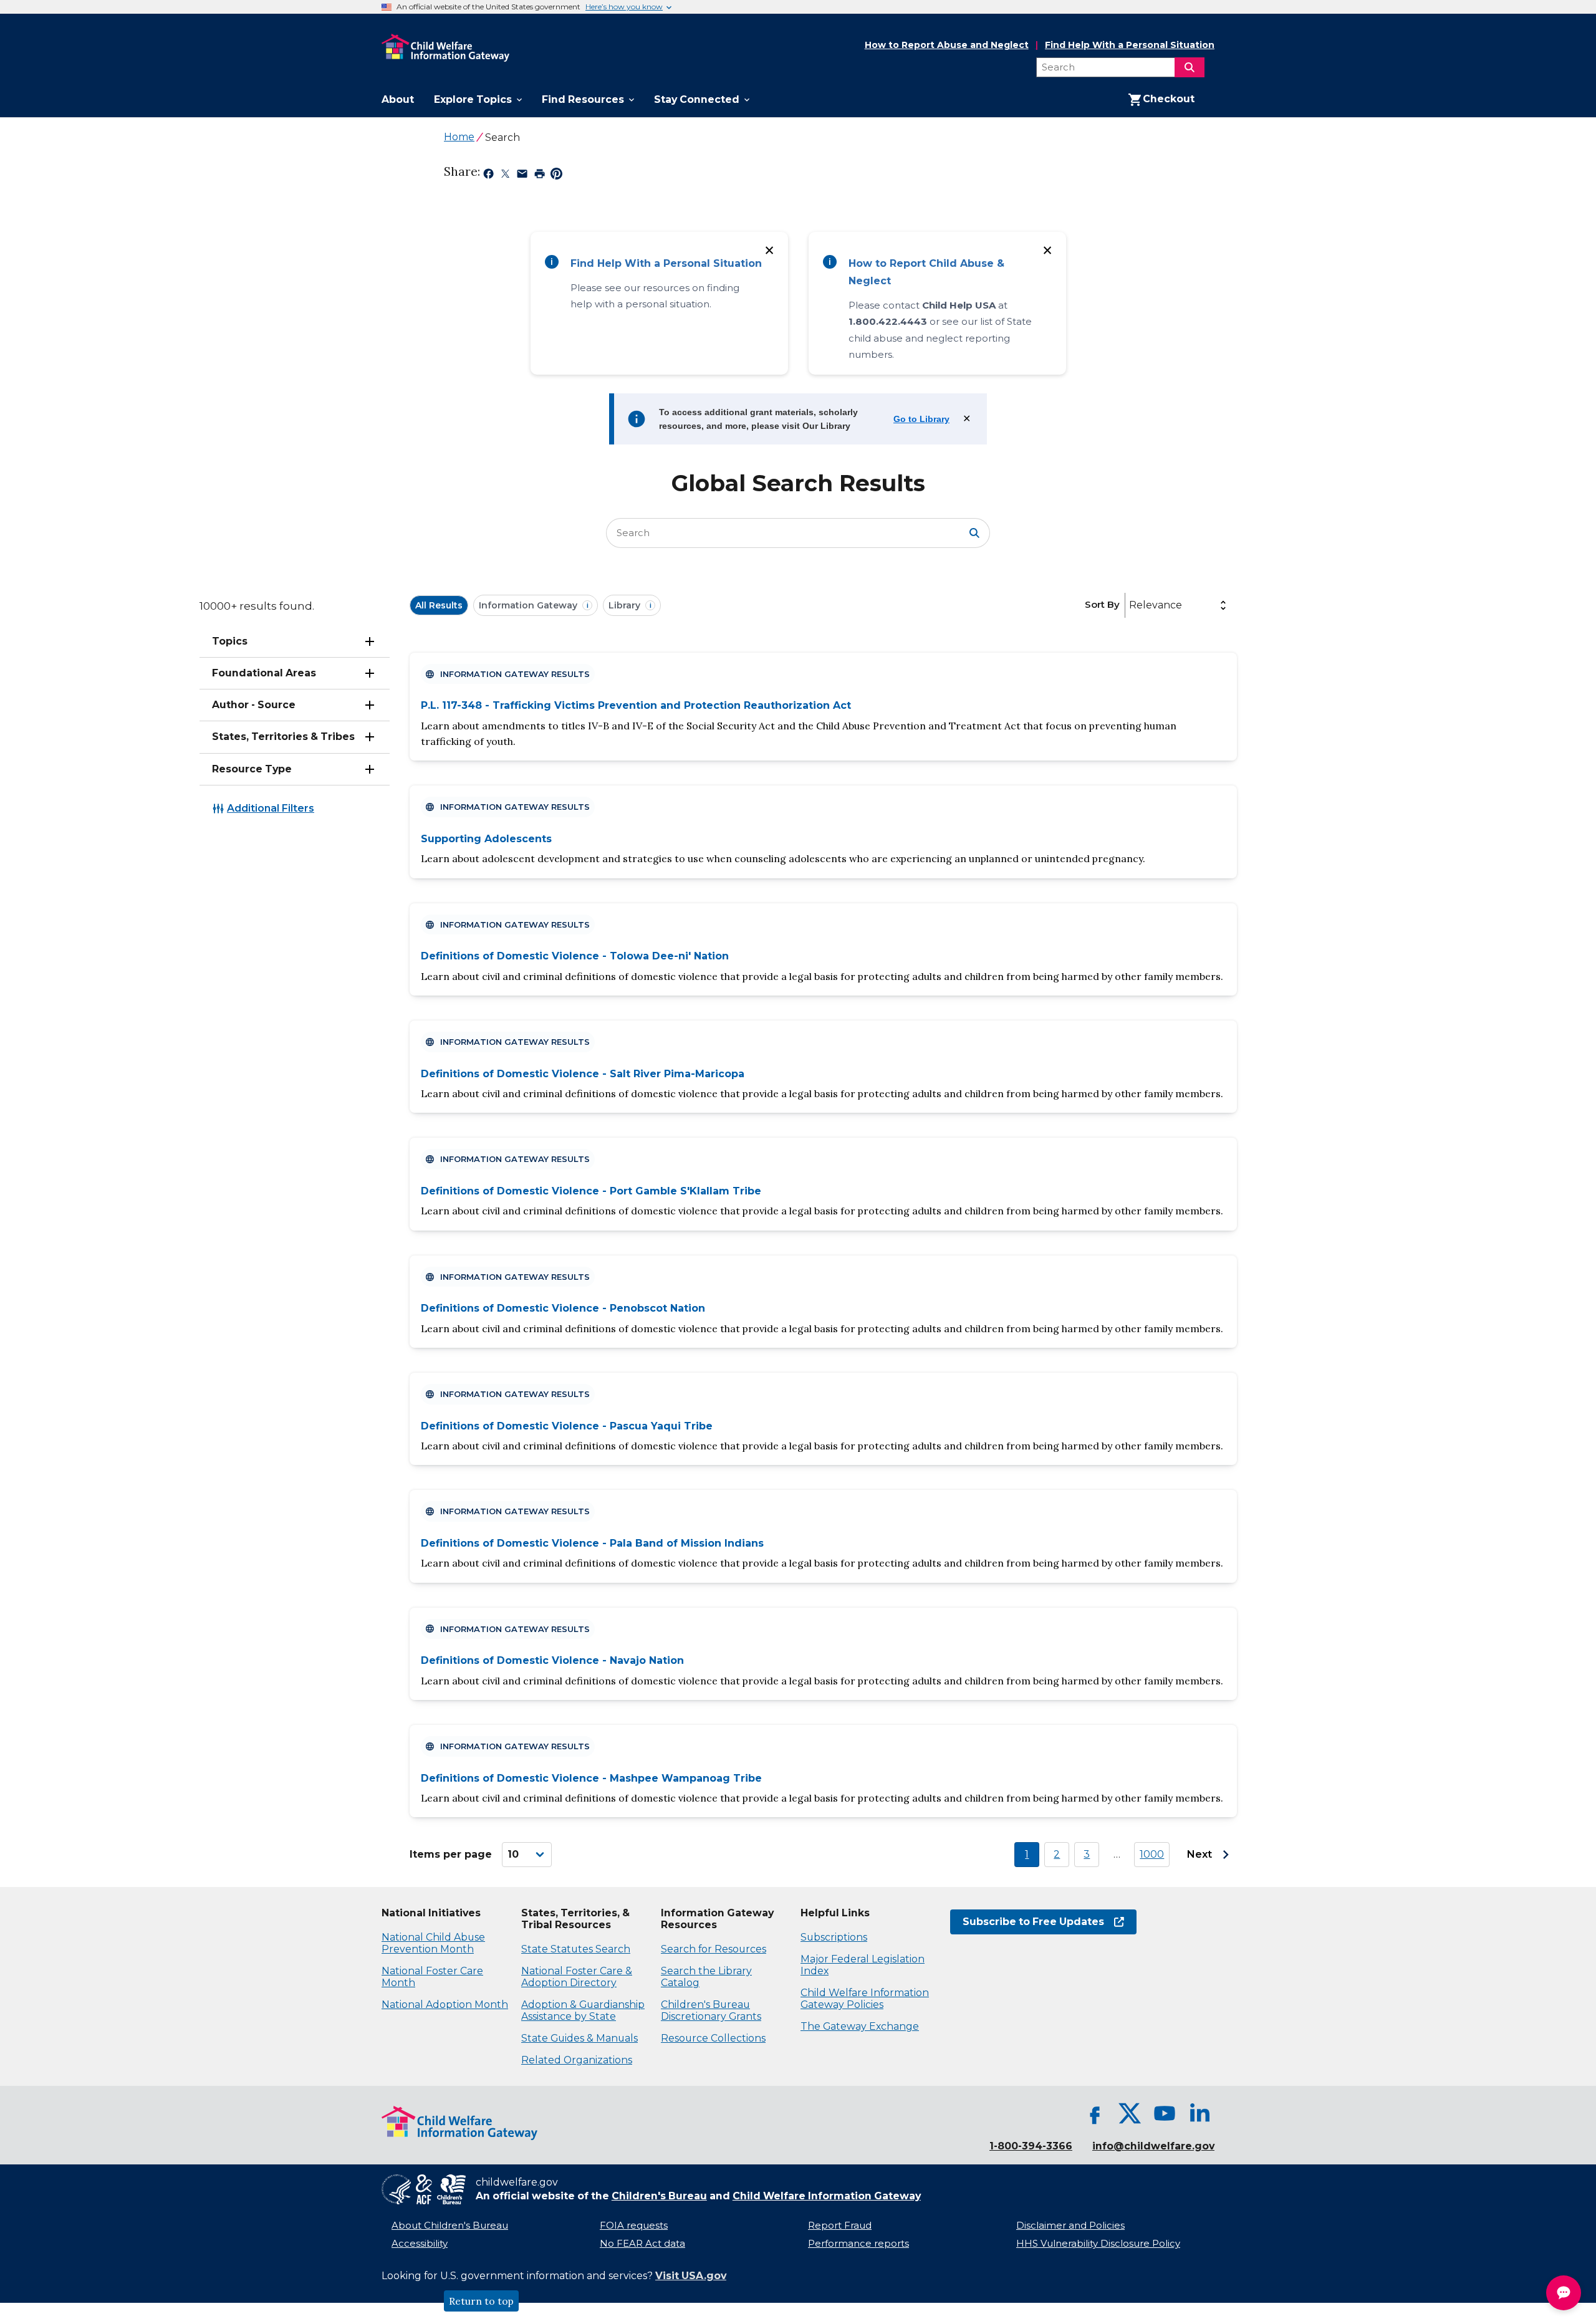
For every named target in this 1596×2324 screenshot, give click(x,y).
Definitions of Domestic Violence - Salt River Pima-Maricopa (583, 1074)
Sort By (1102, 604)
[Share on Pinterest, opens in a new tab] (556, 176)
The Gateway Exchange (860, 2026)
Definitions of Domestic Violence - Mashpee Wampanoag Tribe (591, 1778)
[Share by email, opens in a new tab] (522, 176)
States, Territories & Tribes (283, 737)
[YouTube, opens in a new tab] (1165, 2113)
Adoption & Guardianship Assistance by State (583, 2010)
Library (630, 605)
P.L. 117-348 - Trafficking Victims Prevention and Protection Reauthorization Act (636, 705)
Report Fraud (840, 2226)
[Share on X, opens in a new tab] (505, 176)
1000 (1152, 1854)
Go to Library (921, 419)
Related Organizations (577, 2060)
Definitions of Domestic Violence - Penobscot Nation (563, 1308)
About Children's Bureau (450, 2226)
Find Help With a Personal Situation (1130, 45)
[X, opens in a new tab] (1130, 2113)
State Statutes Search (576, 1949)
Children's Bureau (659, 2196)
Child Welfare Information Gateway (827, 2196)
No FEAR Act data (642, 2244)
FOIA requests (634, 2226)
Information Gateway (534, 605)
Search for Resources (714, 1949)
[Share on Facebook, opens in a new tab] (488, 176)
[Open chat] (1564, 2293)
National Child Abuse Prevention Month (433, 1943)
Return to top (481, 2301)
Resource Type (252, 769)
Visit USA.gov (691, 2276)
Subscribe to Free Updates (1027, 1922)
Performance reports (858, 2244)
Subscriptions (834, 1937)
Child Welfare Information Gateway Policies (865, 1999)
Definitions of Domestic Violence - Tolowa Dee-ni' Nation (575, 956)
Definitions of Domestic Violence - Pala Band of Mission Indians (592, 1543)
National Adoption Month (445, 2005)
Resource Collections (713, 2038)
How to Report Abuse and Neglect (947, 46)
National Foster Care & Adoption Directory (577, 1977)
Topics (230, 641)
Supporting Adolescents (486, 839)
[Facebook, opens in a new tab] (1095, 2113)
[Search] (1190, 67)
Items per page (451, 1854)
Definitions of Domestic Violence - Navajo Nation (552, 1660)
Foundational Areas (264, 673)
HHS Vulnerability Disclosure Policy (1098, 2244)
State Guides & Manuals (579, 2038)
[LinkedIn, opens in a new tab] (1199, 2113)
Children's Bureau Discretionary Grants (711, 2010)
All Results (439, 605)
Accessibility (420, 2244)
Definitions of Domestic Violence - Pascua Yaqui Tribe (567, 1426)
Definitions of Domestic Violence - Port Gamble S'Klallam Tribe (591, 1191)
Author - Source (254, 705)
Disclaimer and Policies (1070, 2226)
